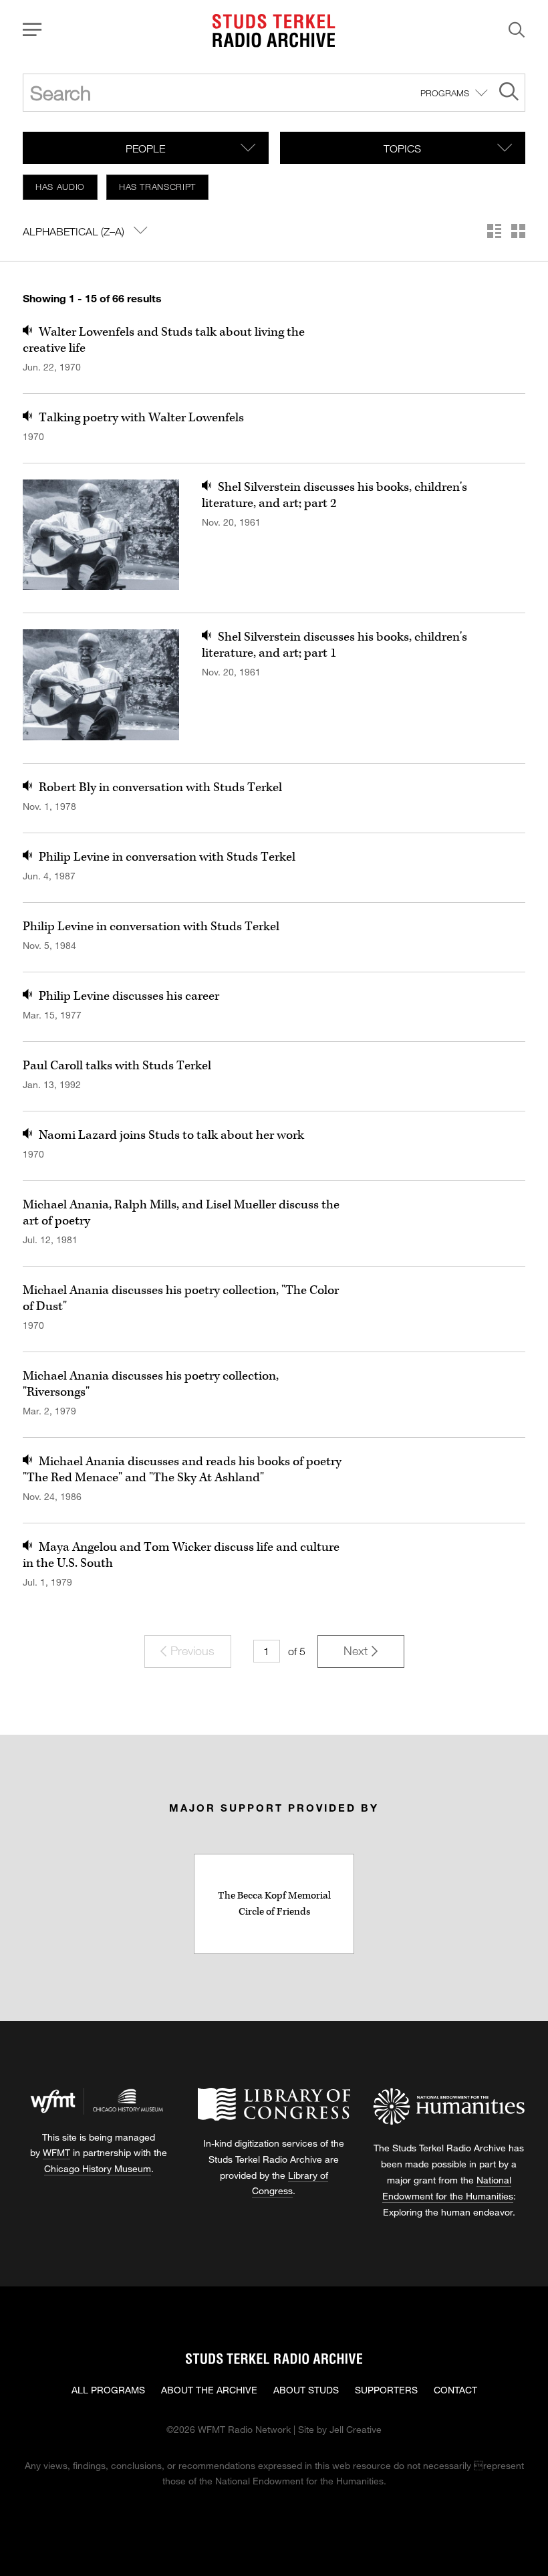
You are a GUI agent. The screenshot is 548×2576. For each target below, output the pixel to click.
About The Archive (209, 2390)
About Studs (306, 2390)
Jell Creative (356, 2429)
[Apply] (509, 93)
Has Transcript (157, 187)
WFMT (56, 2152)
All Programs (108, 2390)
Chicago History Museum (98, 2168)
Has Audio (60, 187)
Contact (455, 2390)
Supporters (386, 2390)
